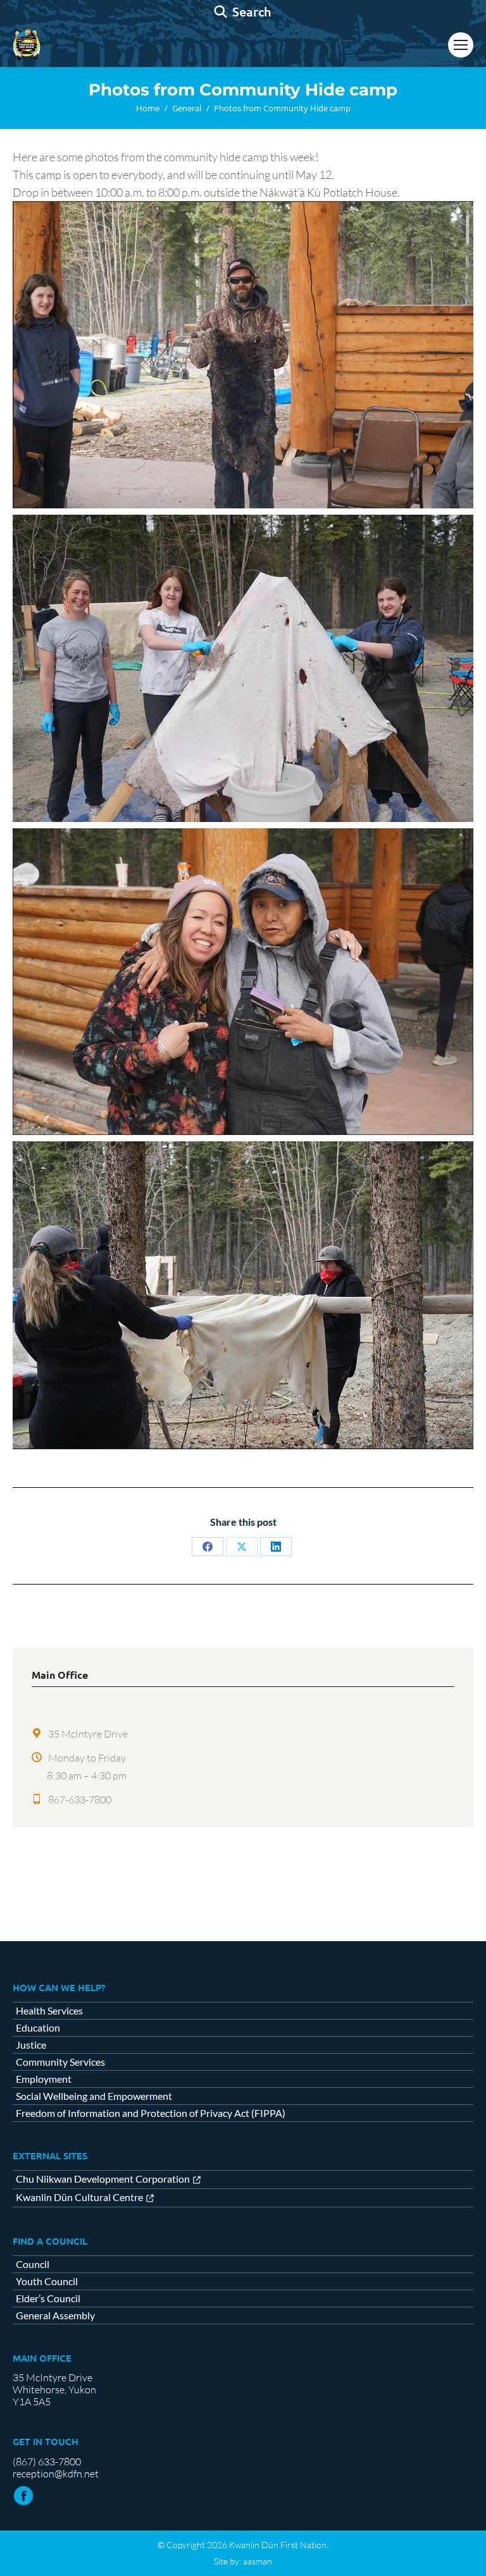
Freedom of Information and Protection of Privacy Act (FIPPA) (151, 2113)
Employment (44, 2079)
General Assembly (55, 2315)
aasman (258, 2561)
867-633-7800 (80, 1800)
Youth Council (47, 2281)
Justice (31, 2045)
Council (33, 2264)
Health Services (49, 2011)
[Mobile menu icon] (461, 45)
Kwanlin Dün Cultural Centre (79, 2198)
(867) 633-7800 (47, 2462)
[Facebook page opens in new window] (23, 2496)
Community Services (60, 2062)
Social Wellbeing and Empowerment (94, 2096)
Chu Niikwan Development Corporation (103, 2179)
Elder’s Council (48, 2298)
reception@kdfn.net (56, 2474)
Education (38, 2028)
